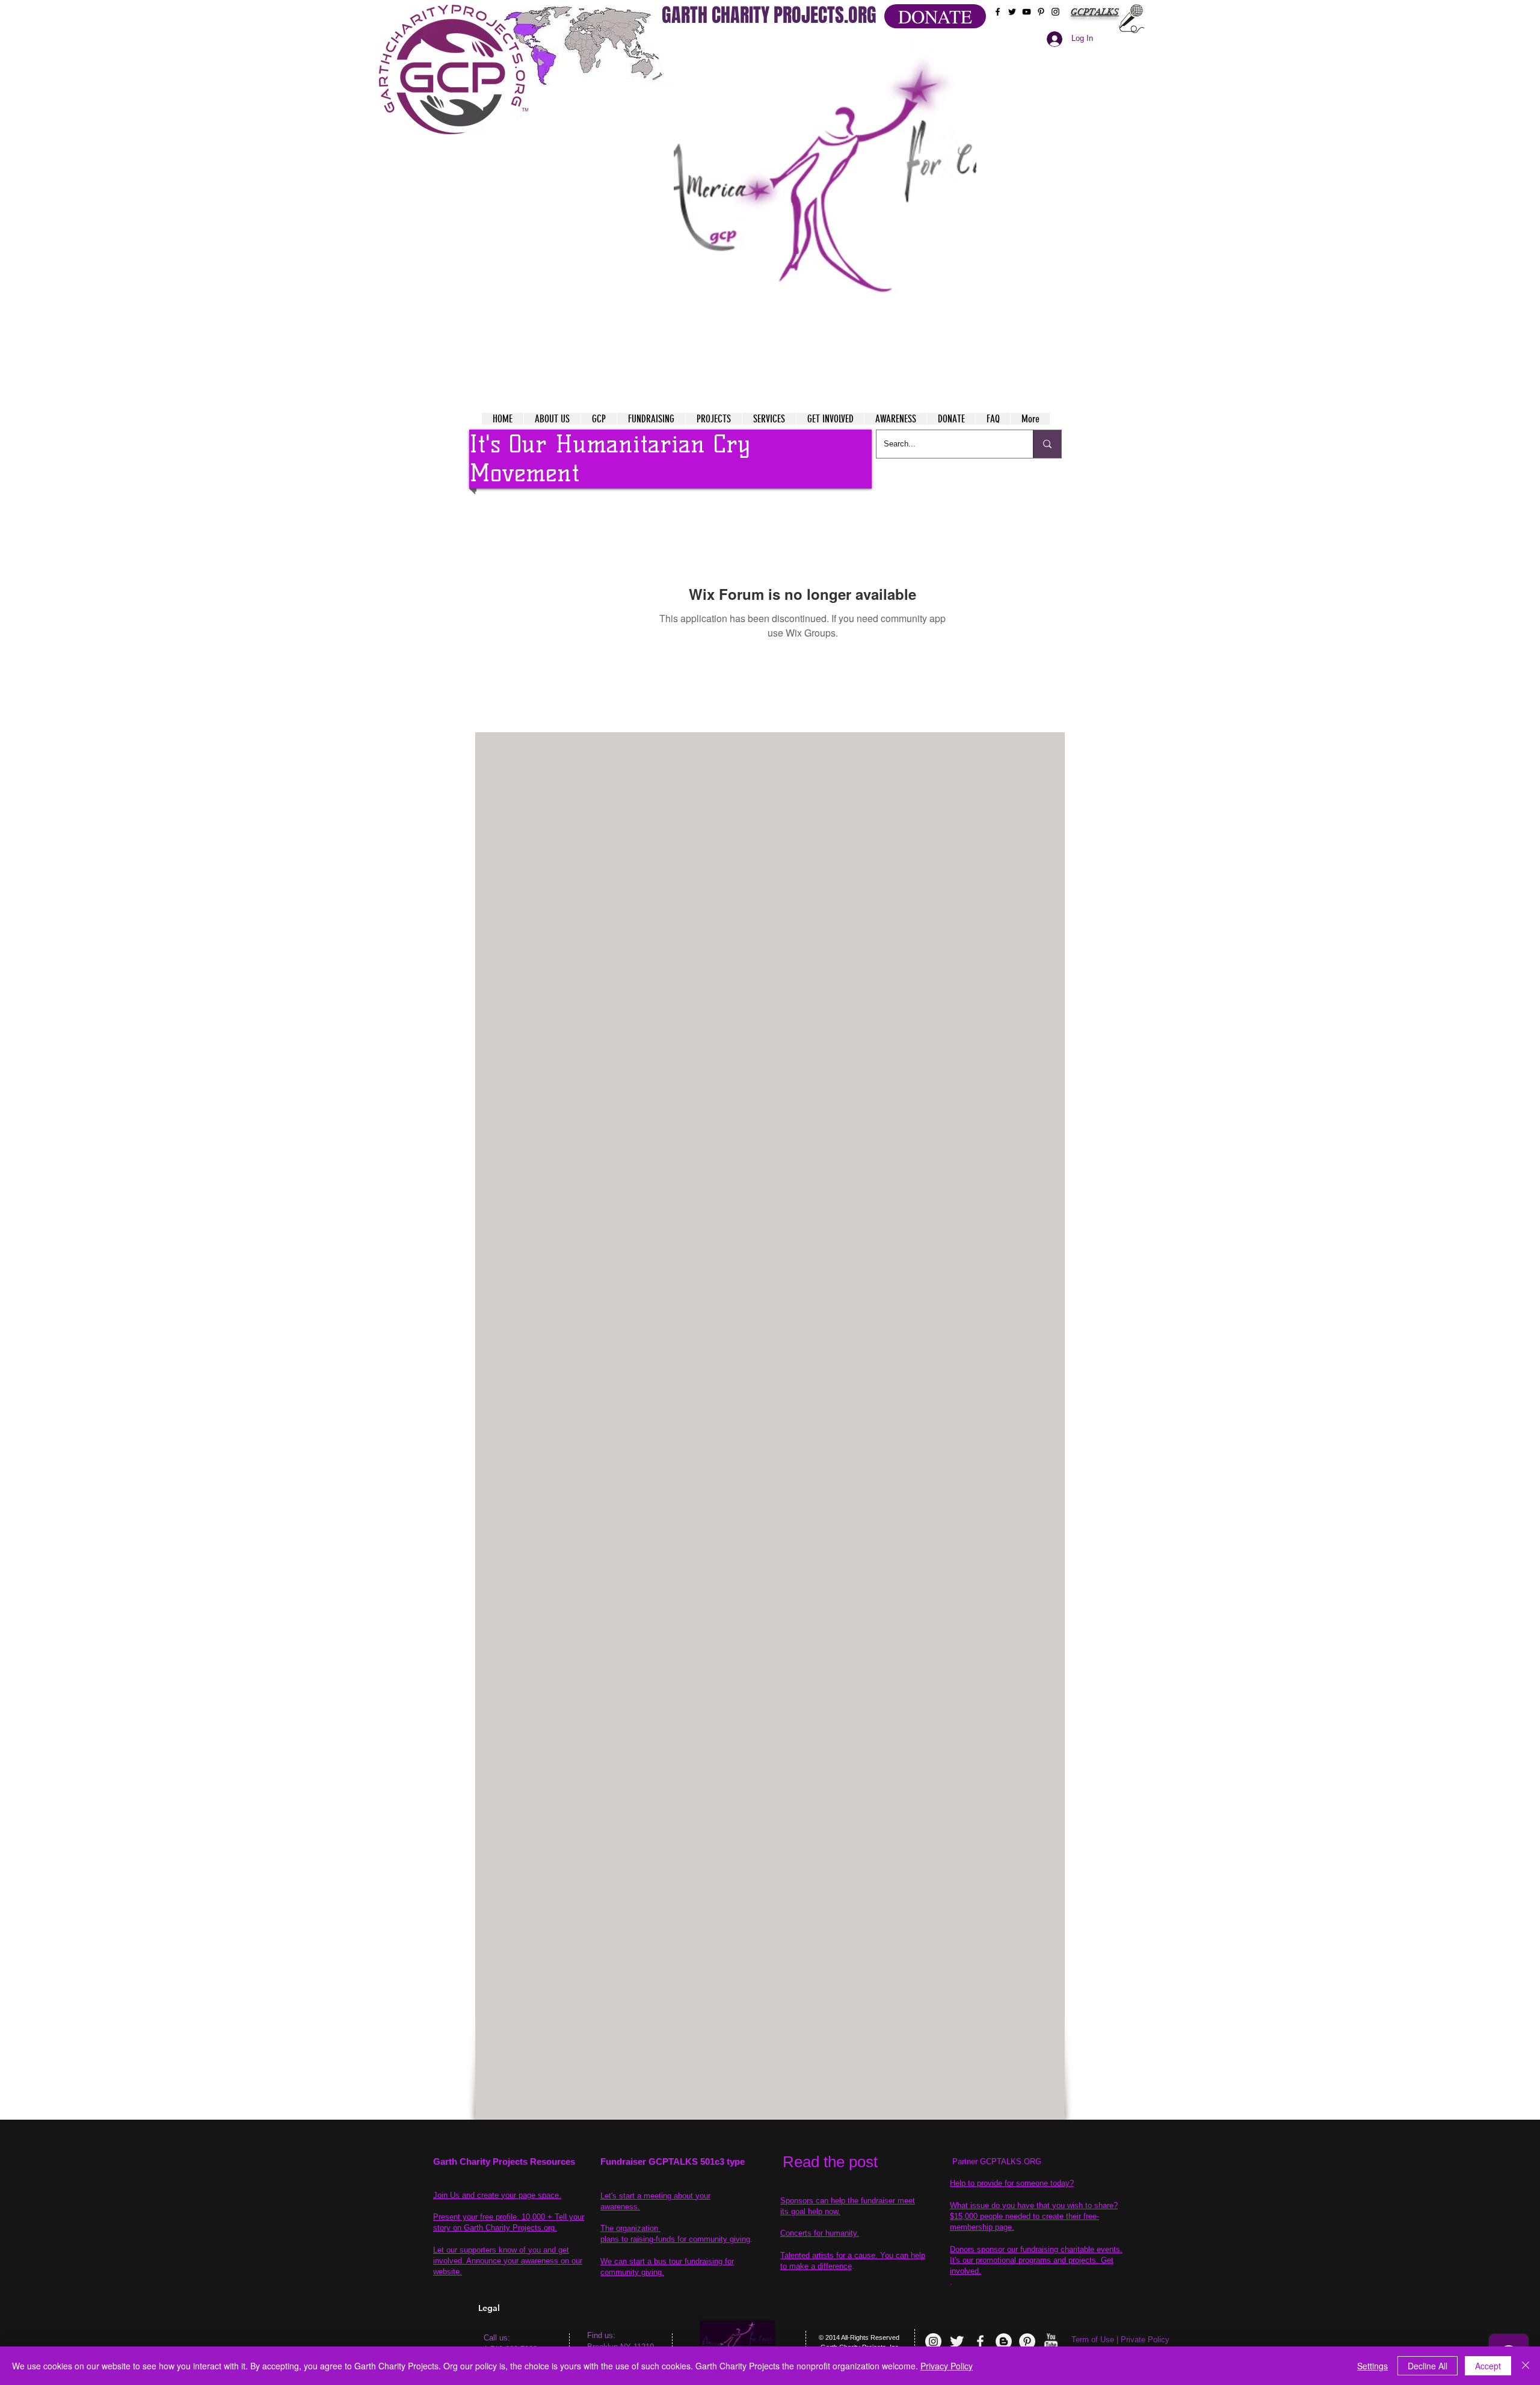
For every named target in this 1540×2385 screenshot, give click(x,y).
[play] (944, 47)
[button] (825, 193)
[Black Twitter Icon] (1012, 12)
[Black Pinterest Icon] (1041, 12)
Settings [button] (1372, 2366)
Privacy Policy (947, 2366)
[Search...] (1047, 444)
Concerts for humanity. (820, 2233)
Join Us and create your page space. (497, 2195)
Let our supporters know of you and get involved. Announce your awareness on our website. (508, 2261)
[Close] (1526, 2366)
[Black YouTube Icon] (1027, 12)
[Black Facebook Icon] (998, 12)
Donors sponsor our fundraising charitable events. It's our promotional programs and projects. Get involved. (1036, 2260)
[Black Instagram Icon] (1055, 12)
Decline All (1428, 2366)
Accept (1488, 2366)
